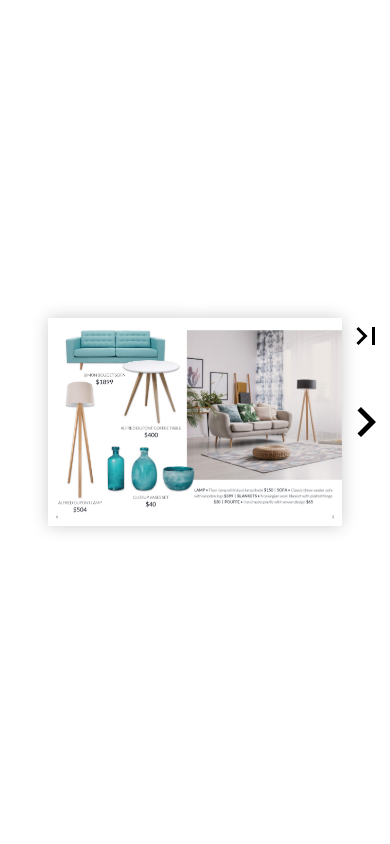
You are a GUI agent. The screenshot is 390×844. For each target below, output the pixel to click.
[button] (366, 336)
